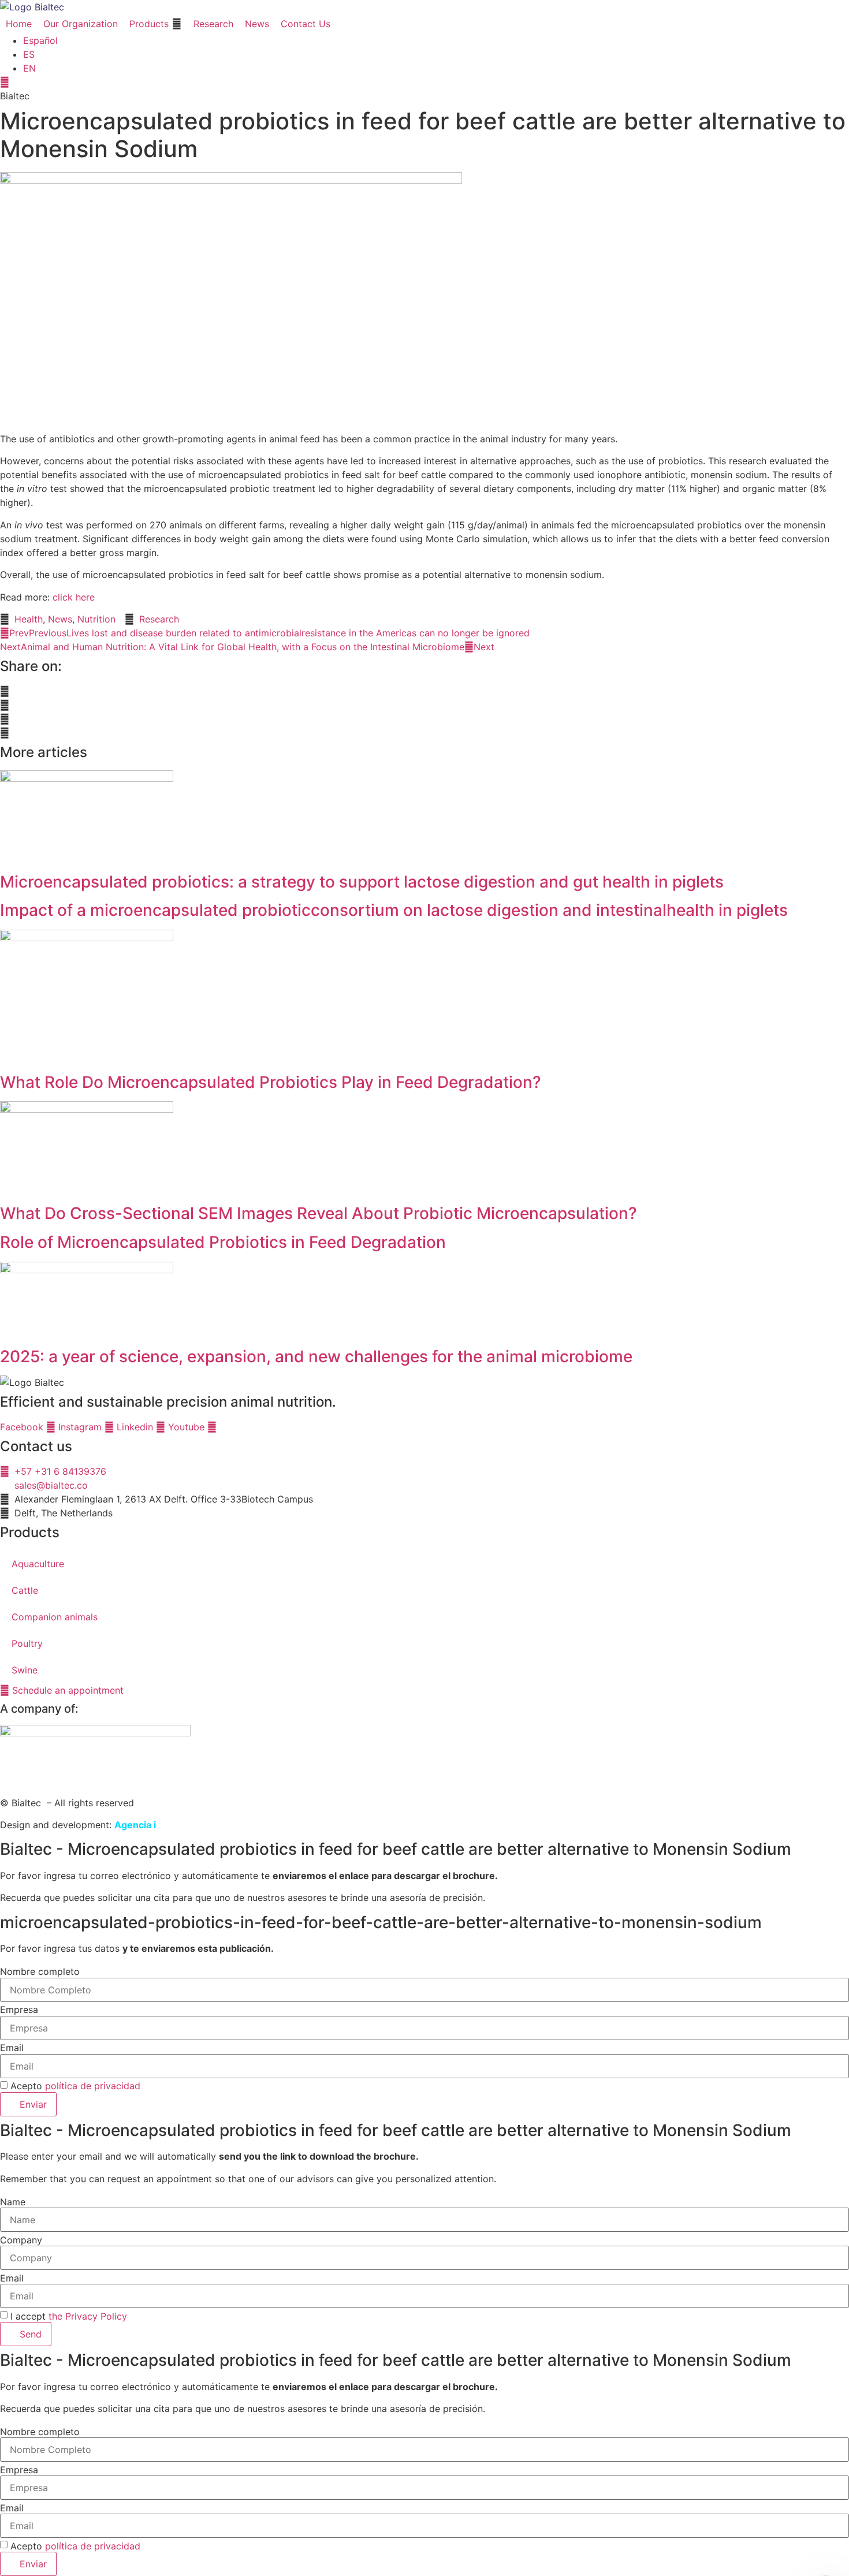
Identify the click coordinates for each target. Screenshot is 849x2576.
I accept (69, 2316)
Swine (25, 1670)
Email (12, 2048)
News (60, 619)
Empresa (19, 2010)
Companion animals (55, 1617)
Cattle (25, 1590)
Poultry (27, 1643)
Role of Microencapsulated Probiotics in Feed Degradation (223, 1242)
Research (159, 619)
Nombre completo (40, 1971)
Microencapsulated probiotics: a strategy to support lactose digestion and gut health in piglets (362, 882)
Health (29, 619)
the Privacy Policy (88, 2316)
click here (74, 597)
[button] (156, 24)
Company (21, 2240)
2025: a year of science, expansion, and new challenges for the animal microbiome (316, 1356)
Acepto (75, 2086)
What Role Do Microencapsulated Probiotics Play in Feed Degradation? (271, 1082)
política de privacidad (93, 2086)
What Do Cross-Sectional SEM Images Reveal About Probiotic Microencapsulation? (319, 1213)
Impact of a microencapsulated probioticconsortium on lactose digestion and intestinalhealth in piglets (394, 910)
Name (13, 2202)
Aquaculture (38, 1564)
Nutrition (96, 619)
